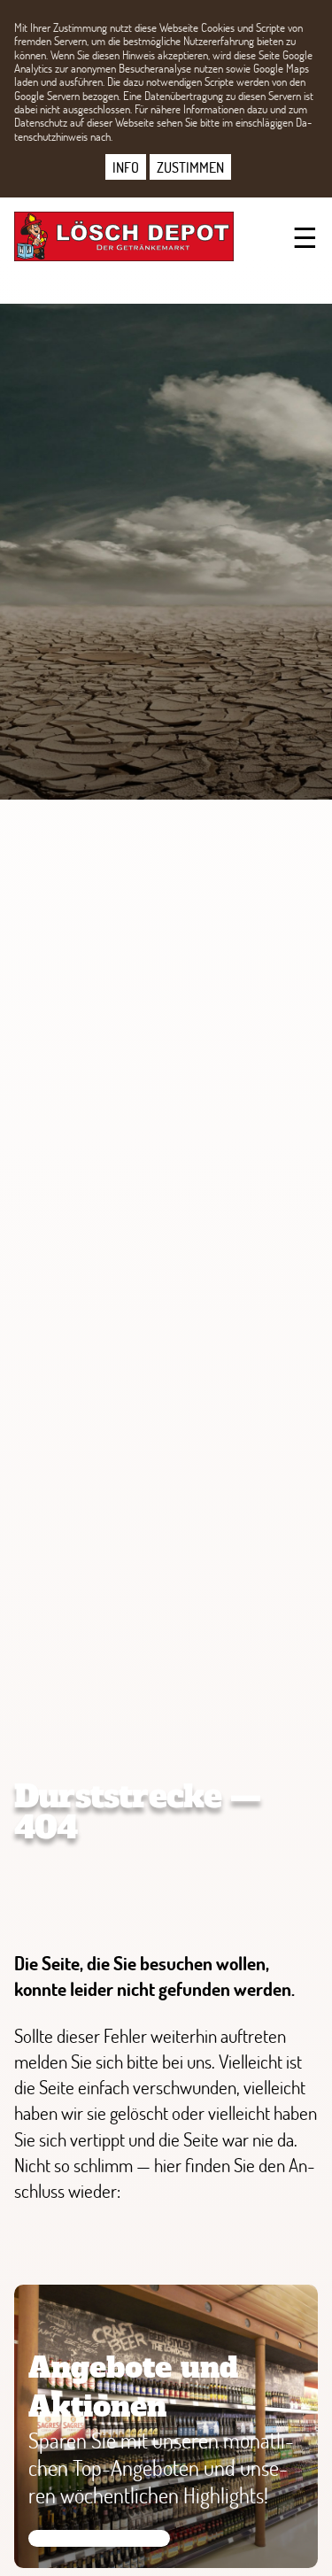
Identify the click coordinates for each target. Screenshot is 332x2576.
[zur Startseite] (120, 236)
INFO (126, 167)
